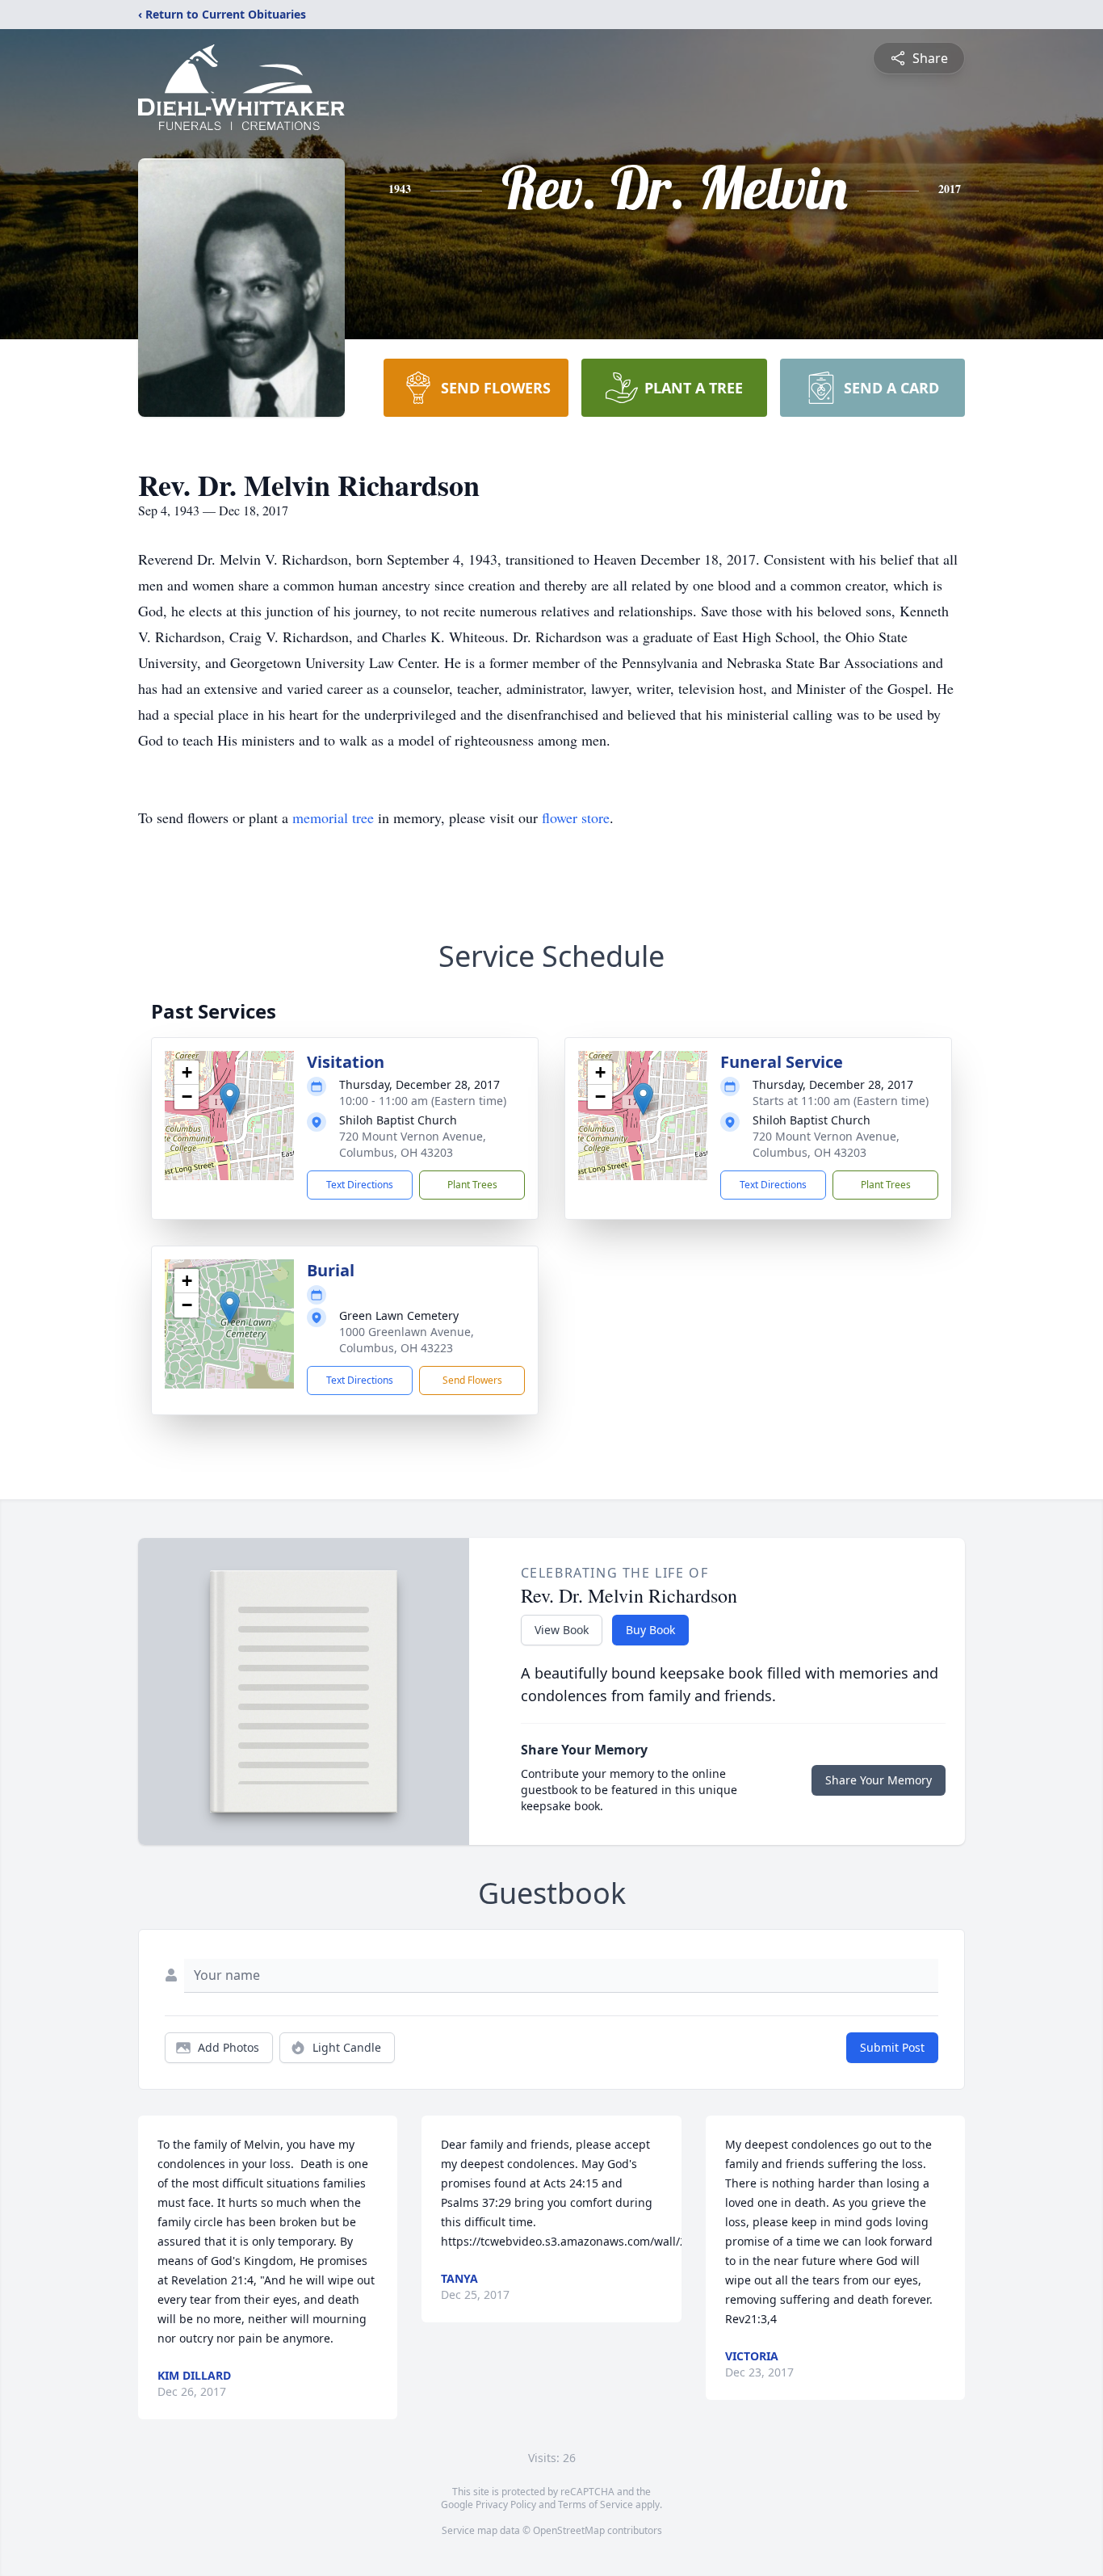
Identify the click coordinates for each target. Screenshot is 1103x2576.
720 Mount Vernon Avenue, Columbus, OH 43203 (413, 1144)
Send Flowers (472, 1380)
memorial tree (333, 817)
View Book (562, 1630)
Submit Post (892, 2047)
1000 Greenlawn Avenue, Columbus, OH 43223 (407, 1340)
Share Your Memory (879, 1780)
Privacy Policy (506, 2505)
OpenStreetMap (569, 2530)
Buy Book (650, 1630)
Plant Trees (472, 1185)
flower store (576, 817)
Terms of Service (596, 2505)
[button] (230, 1099)
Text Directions (360, 1185)
